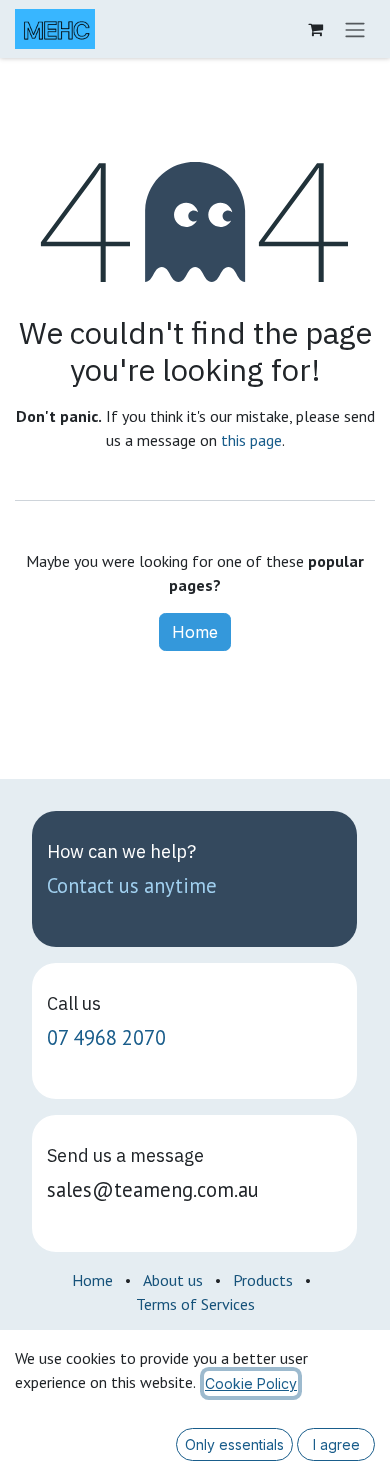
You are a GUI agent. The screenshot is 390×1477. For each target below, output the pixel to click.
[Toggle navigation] (355, 29)
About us (173, 1280)
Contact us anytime (132, 885)
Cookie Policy (251, 1383)
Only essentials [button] (234, 1444)
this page (251, 440)
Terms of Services (195, 1304)
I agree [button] (336, 1444)
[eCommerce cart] (315, 29)
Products (263, 1280)
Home (195, 632)
